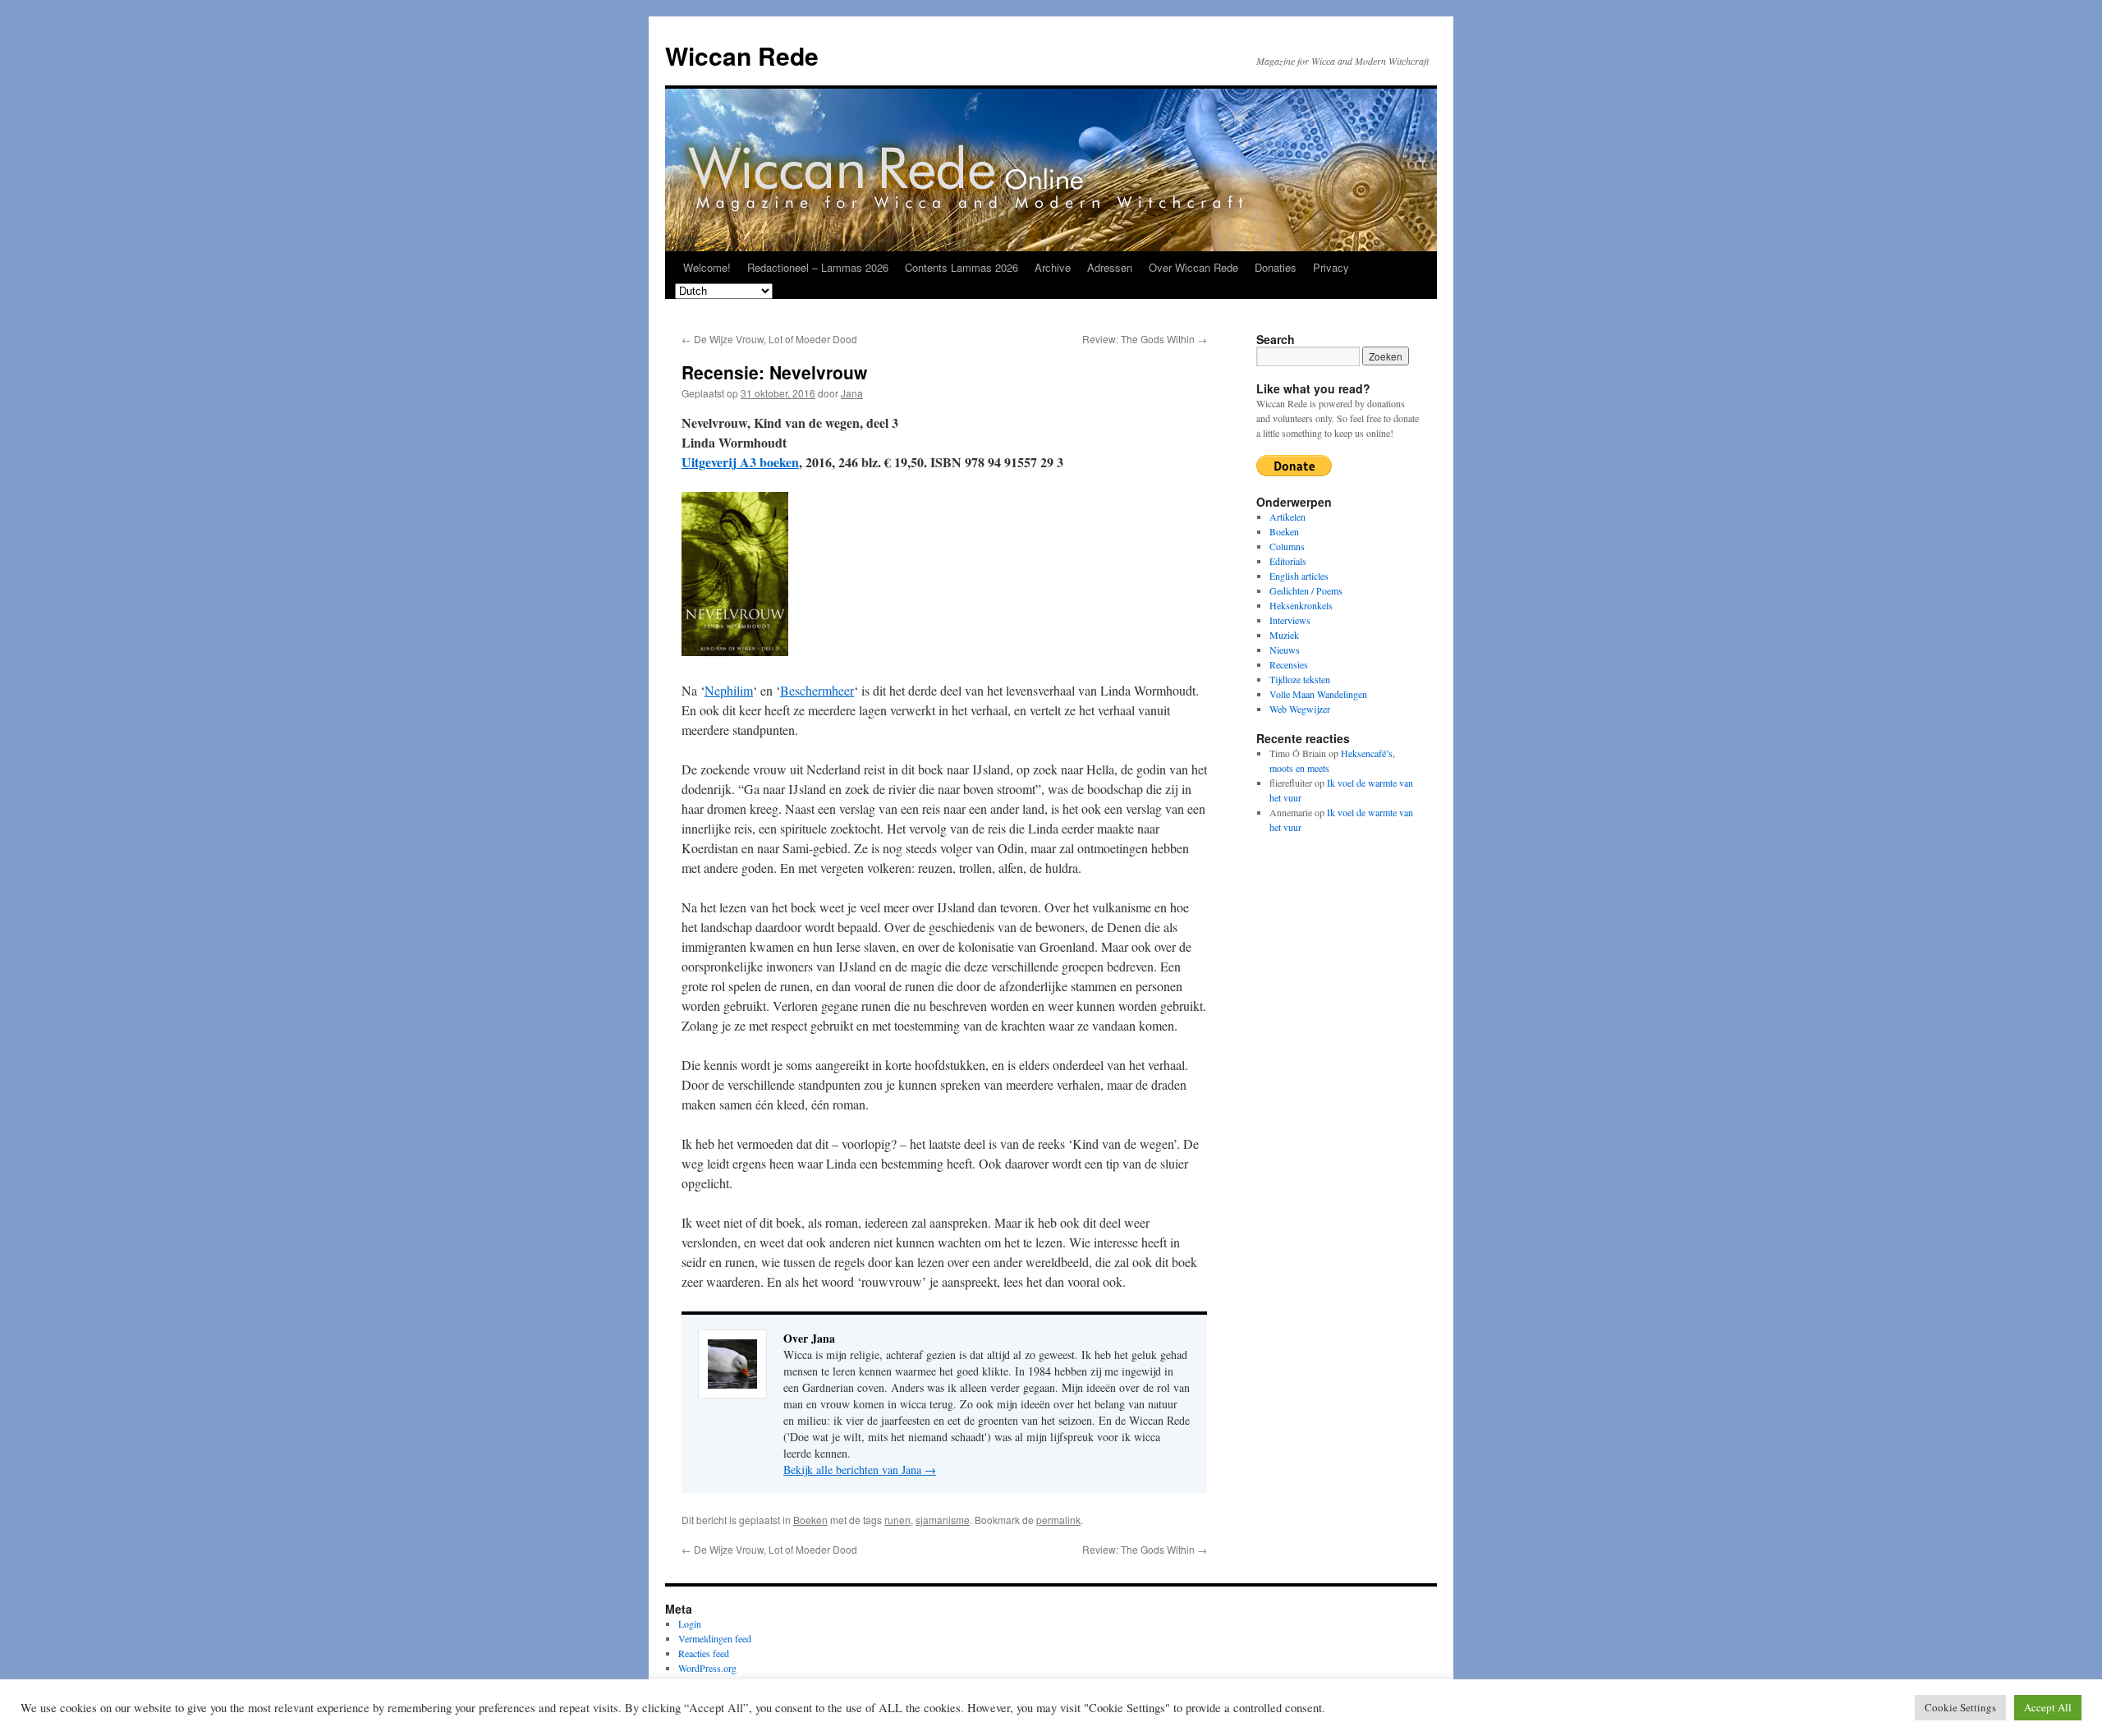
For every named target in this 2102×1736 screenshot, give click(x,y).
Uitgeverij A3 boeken (740, 462)
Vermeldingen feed (715, 1638)
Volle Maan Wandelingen (1318, 694)
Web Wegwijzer (1300, 709)
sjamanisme (943, 1520)
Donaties (1276, 267)
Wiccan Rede (742, 55)
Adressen (1110, 267)
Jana (852, 393)
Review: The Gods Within (1145, 339)
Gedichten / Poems (1306, 590)
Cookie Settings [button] (1960, 1707)
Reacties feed (704, 1653)
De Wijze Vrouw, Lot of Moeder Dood (769, 339)
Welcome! (707, 267)
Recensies (1289, 664)
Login (690, 1623)
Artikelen (1287, 517)
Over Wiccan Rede (1193, 267)
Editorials (1288, 561)
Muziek (1284, 635)
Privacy (1331, 267)
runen (897, 1520)
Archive (1053, 267)
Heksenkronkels (1301, 605)
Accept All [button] (2048, 1707)
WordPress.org (707, 1668)
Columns (1287, 546)
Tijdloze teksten (1300, 679)
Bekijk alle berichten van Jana (860, 1470)
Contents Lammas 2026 (962, 267)
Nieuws (1285, 650)
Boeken (810, 1520)
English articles (1299, 576)
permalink (1058, 1520)
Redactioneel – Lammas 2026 (818, 267)
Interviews (1290, 620)
